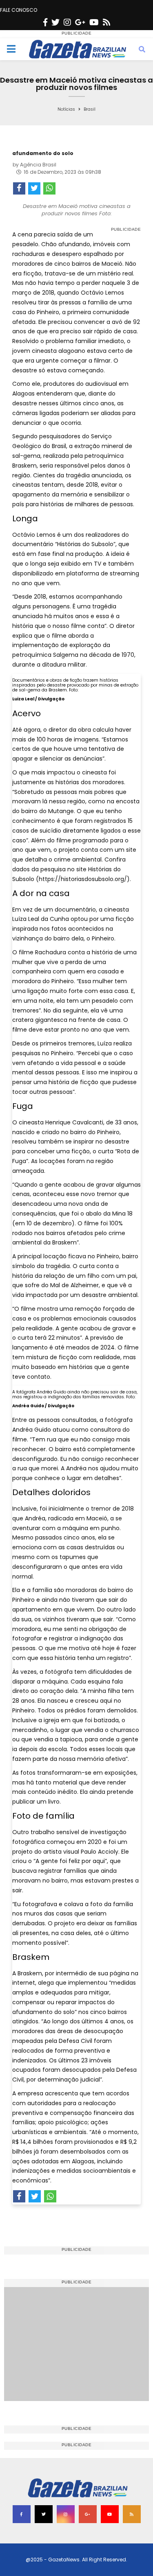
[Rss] (106, 22)
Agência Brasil (38, 165)
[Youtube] (94, 22)
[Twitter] (55, 22)
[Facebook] (45, 22)
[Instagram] (67, 22)
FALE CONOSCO (19, 10)
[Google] (80, 22)
